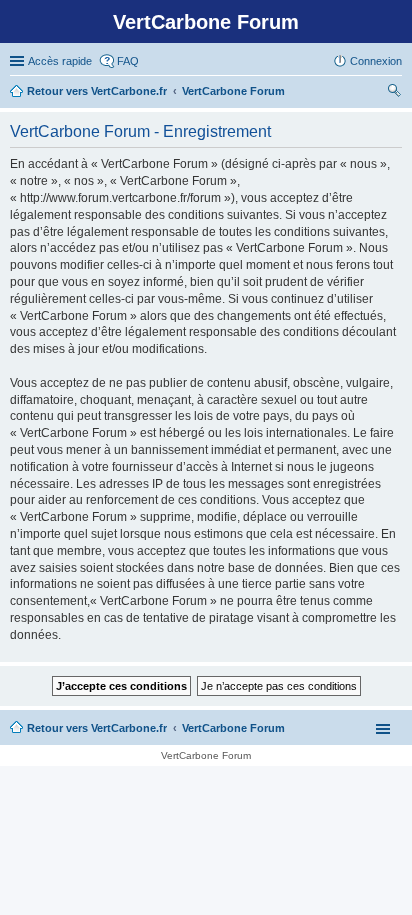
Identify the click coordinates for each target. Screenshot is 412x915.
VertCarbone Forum (233, 728)
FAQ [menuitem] (128, 61)
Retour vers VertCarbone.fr (97, 728)
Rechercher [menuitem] (394, 93)
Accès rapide (60, 61)
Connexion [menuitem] (376, 61)
